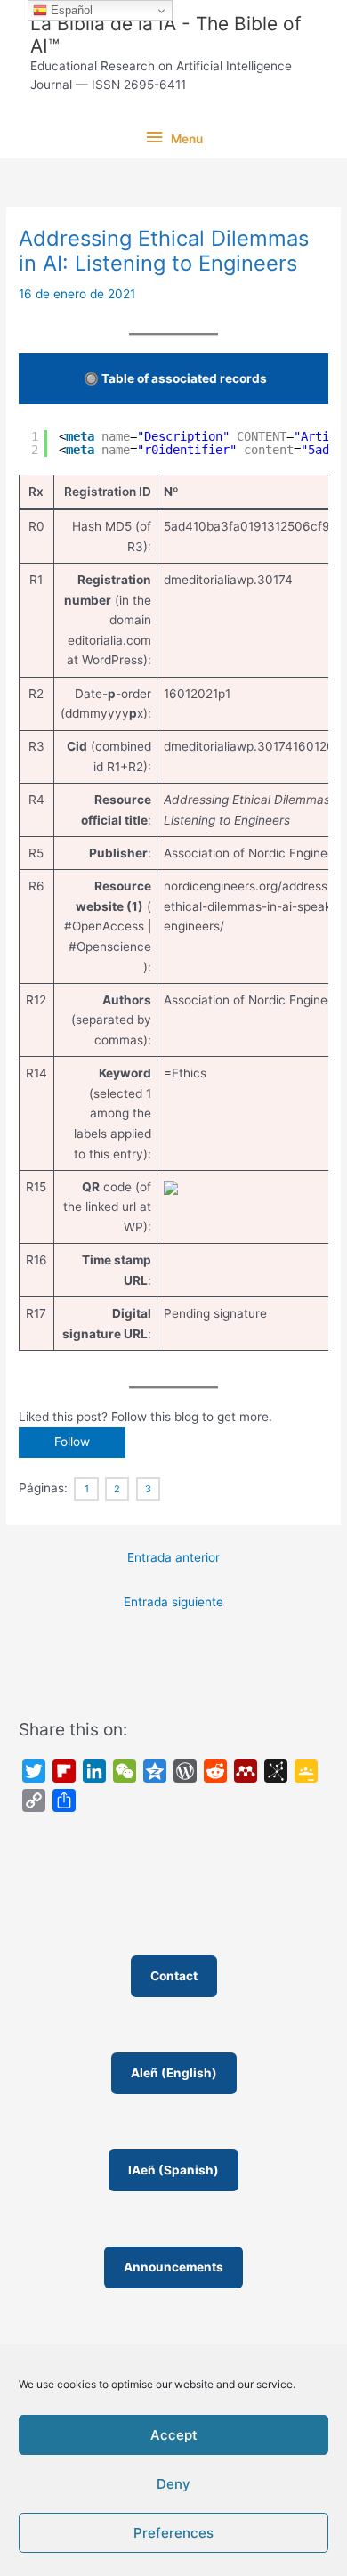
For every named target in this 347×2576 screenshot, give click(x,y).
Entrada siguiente (173, 1602)
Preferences (173, 2533)
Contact (174, 1976)
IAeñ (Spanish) (173, 2170)
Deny (173, 2484)
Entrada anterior (173, 1557)
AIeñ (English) (174, 2073)
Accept (174, 2435)
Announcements (173, 2267)
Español (70, 10)
